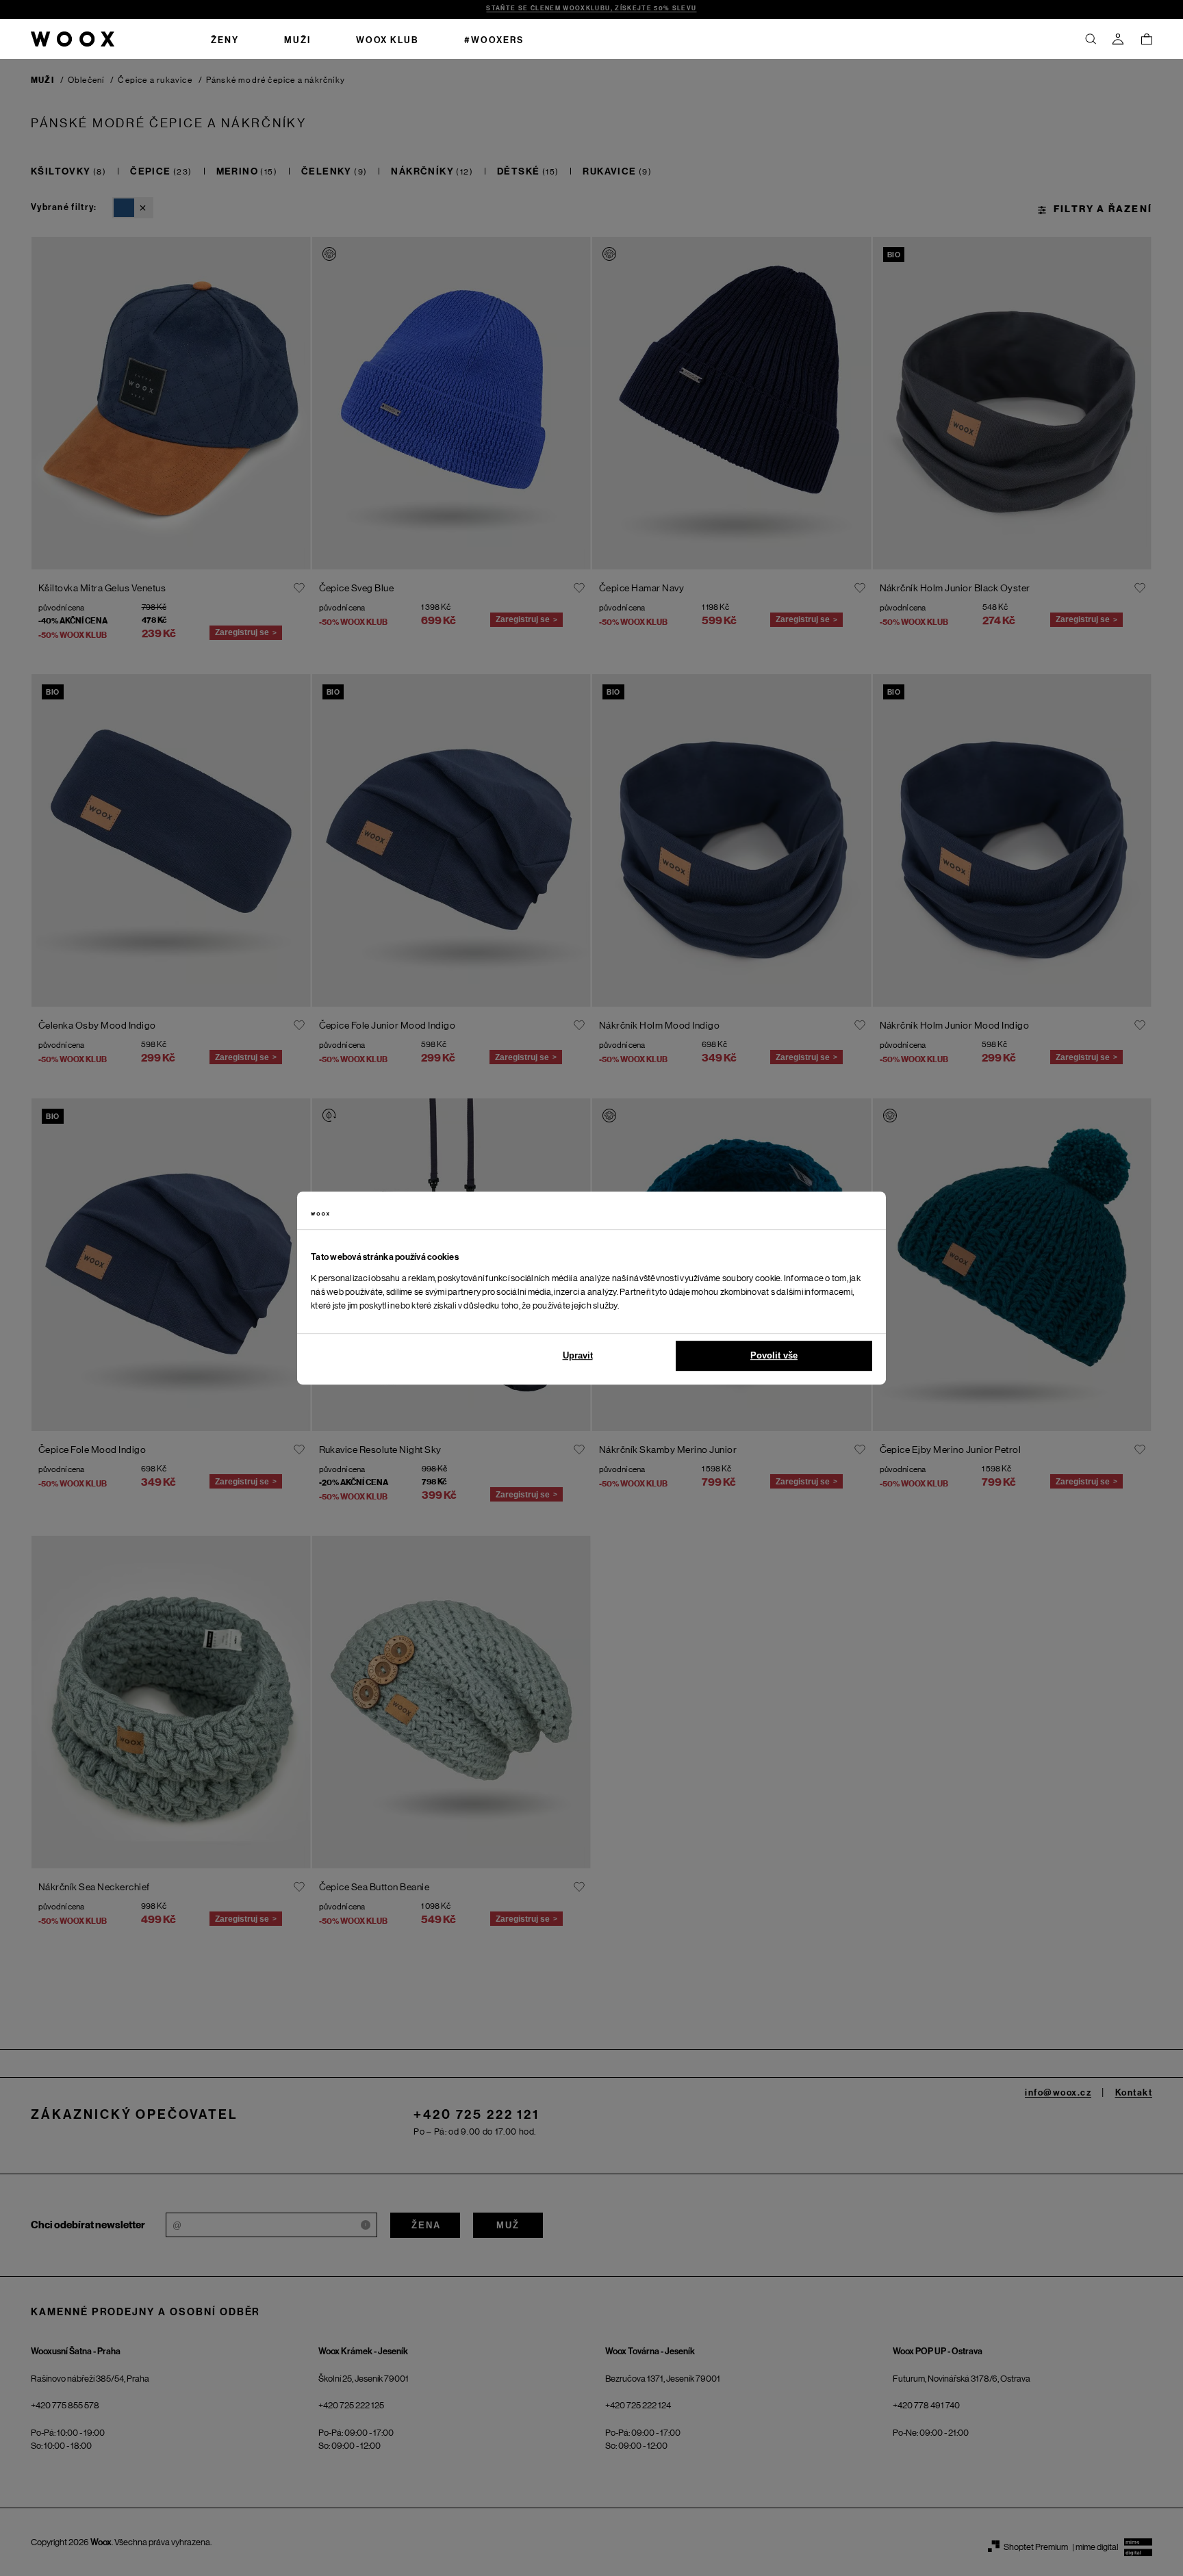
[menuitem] (225, 39)
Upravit (578, 1355)
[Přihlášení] (1118, 39)
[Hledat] (1091, 39)
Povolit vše (774, 1355)
